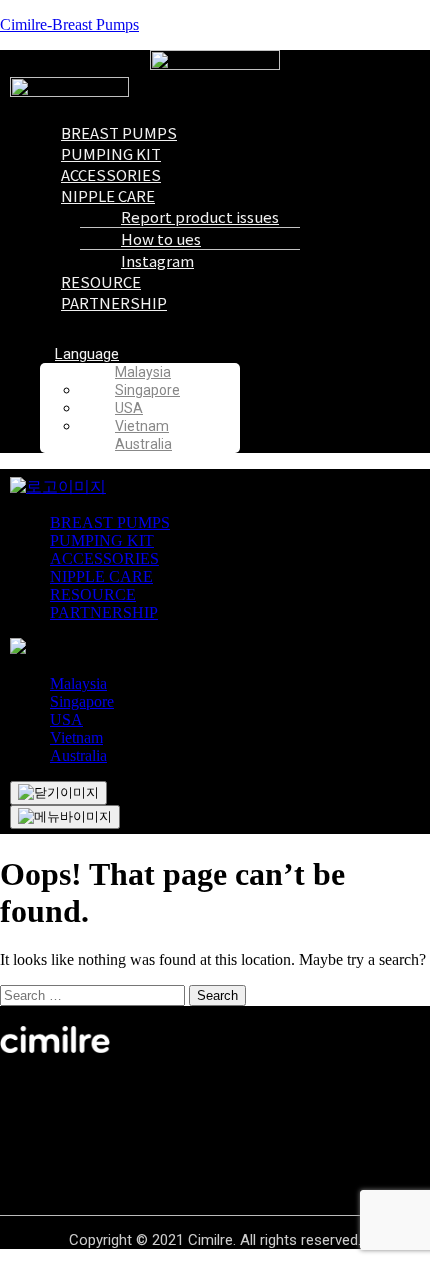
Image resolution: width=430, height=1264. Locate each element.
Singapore (82, 701)
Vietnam (142, 426)
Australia (143, 444)
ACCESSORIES (104, 558)
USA (66, 719)
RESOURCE (93, 594)
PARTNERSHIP (114, 302)
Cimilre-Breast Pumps (69, 24)
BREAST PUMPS (110, 522)
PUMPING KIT (102, 540)
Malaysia (78, 683)
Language (87, 354)
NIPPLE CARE (101, 576)
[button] (235, 354)
